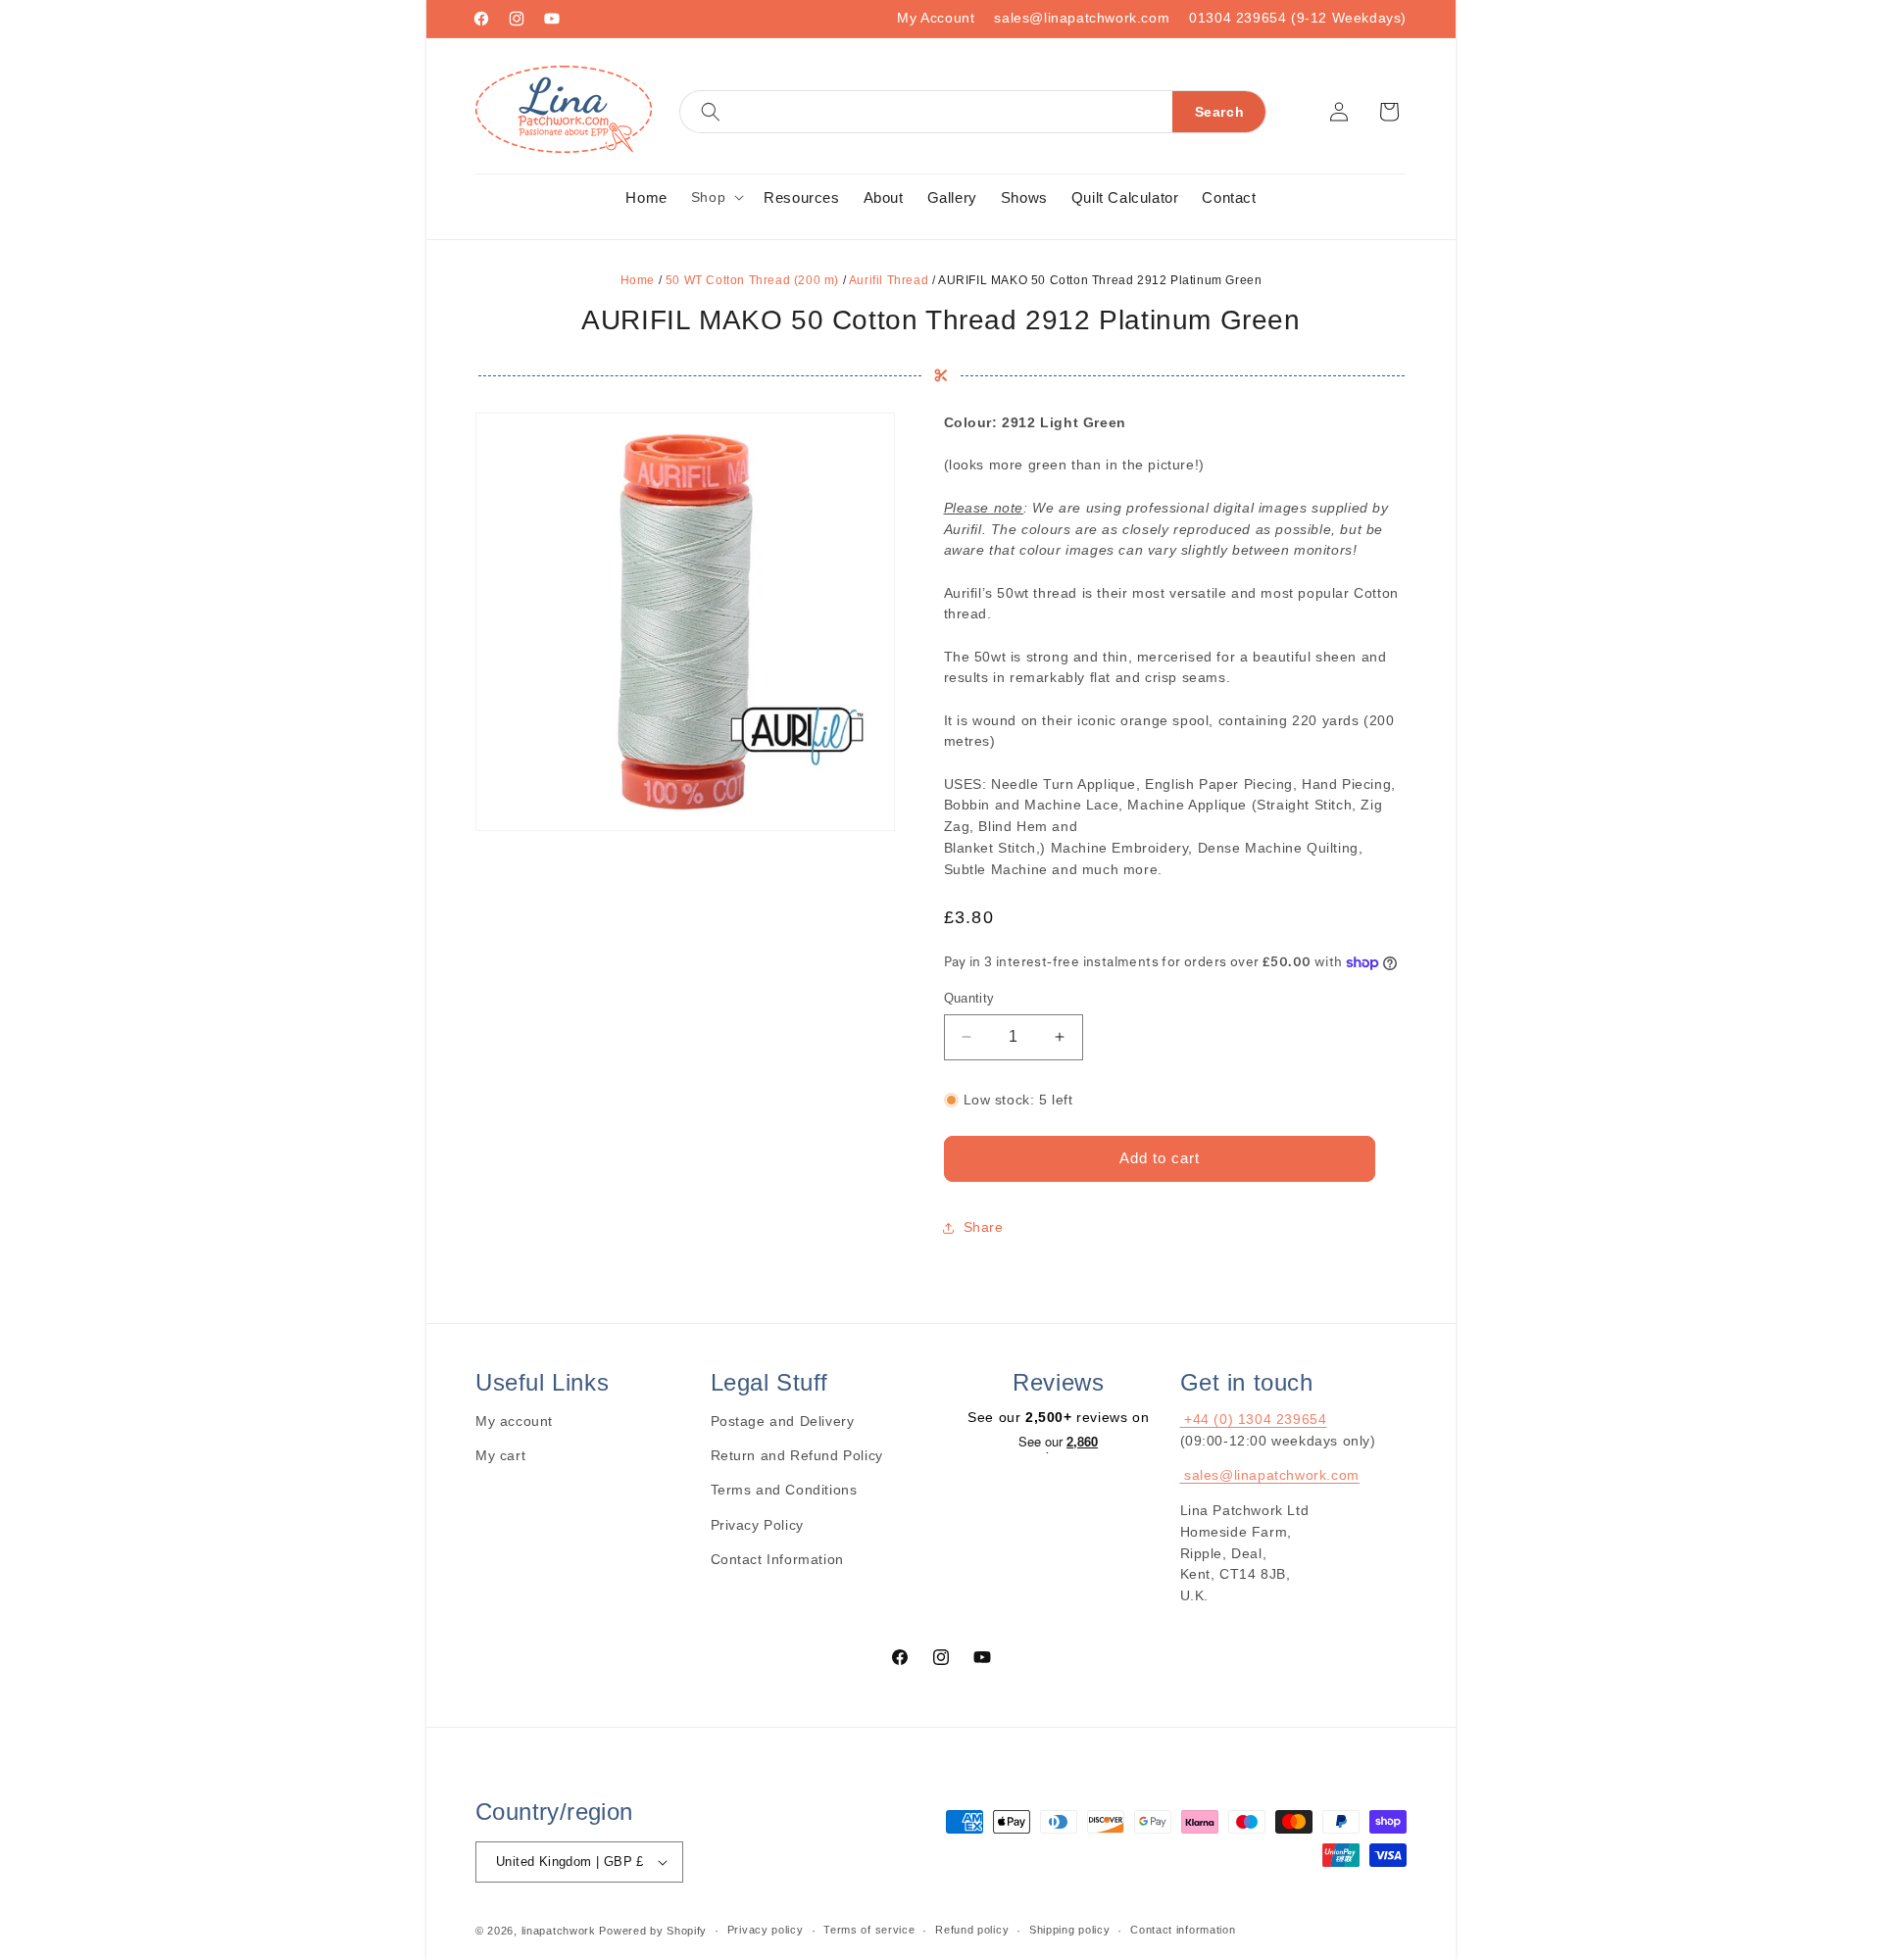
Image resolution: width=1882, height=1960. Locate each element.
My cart (500, 1455)
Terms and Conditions (784, 1490)
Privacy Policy (757, 1525)
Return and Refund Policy (797, 1455)
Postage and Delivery (783, 1421)
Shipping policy (1070, 1930)
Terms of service (869, 1930)
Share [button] (984, 1227)
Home (638, 280)
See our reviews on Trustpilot (1058, 1444)
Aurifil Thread (889, 280)
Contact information (1183, 1930)
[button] (973, 112)
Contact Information (777, 1559)
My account (514, 1421)
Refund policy (972, 1930)
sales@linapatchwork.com (1082, 18)
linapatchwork (559, 1931)
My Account (936, 18)
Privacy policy (766, 1930)
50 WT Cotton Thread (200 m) (752, 280)
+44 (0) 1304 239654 (1254, 1419)
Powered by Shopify (653, 1931)
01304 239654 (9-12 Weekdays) (1298, 18)
